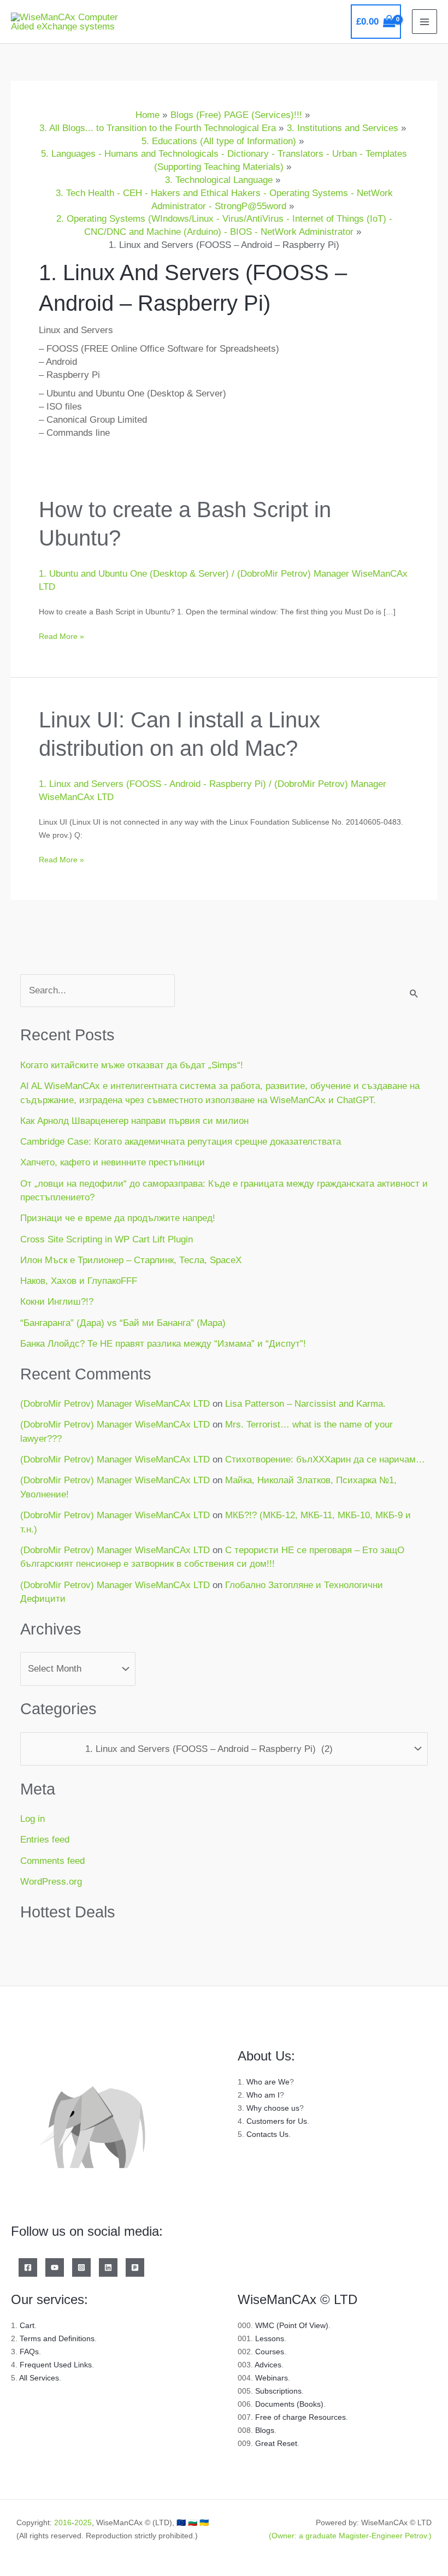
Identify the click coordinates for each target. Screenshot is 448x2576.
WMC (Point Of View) (292, 2325)
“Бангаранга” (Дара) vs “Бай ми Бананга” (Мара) (123, 1323)
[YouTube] (55, 2267)
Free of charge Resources (300, 2417)
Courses (270, 2352)
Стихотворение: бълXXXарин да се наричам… (325, 1459)
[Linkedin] (108, 2267)
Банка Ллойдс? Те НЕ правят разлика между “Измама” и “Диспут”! (163, 1344)
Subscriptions (278, 2391)
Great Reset (276, 2443)
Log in (33, 1819)
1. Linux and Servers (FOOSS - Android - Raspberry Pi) (152, 784)
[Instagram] (81, 2267)
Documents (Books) (289, 2404)
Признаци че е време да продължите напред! (118, 1218)
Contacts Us (267, 2134)
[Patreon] (135, 2267)
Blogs (265, 2430)
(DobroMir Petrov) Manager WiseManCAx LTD (115, 1404)
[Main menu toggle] (425, 22)
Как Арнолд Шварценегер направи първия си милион (134, 1121)
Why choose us (273, 2108)
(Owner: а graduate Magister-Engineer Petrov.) (350, 2536)
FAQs (29, 2352)
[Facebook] (28, 2267)
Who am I (263, 2095)
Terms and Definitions (57, 2338)
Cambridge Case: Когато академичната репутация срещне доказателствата (181, 1142)
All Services (39, 2378)
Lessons (270, 2338)
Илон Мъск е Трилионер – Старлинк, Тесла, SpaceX (131, 1260)
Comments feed (52, 1861)
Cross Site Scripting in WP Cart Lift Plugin (107, 1239)
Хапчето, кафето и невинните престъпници (113, 1162)
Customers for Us (277, 2121)
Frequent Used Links (56, 2365)
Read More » (61, 635)
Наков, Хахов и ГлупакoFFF (79, 1281)
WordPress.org (51, 1882)
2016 (63, 2522)
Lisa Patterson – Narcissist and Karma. (305, 1404)
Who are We (268, 2082)
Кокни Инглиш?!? (57, 1302)
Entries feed (45, 1840)
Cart (27, 2325)
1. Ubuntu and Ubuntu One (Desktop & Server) (134, 574)
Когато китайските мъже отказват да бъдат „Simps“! (132, 1065)
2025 (83, 2522)
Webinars (272, 2378)
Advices (268, 2365)
